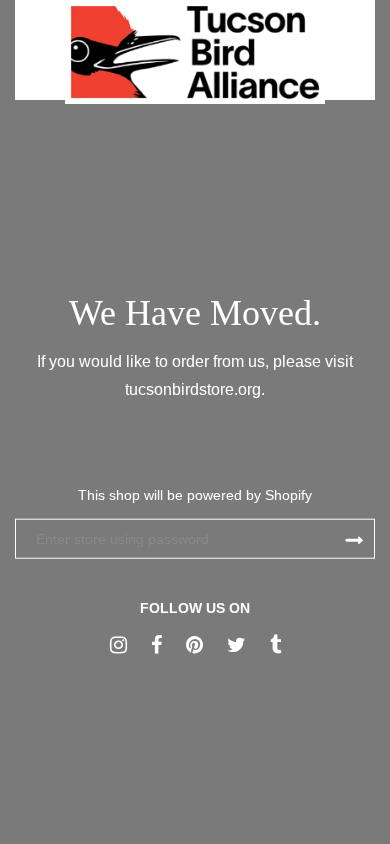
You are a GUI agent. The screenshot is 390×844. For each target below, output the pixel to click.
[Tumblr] (275, 645)
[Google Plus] (118, 645)
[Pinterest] (194, 645)
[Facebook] (156, 645)
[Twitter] (236, 645)
